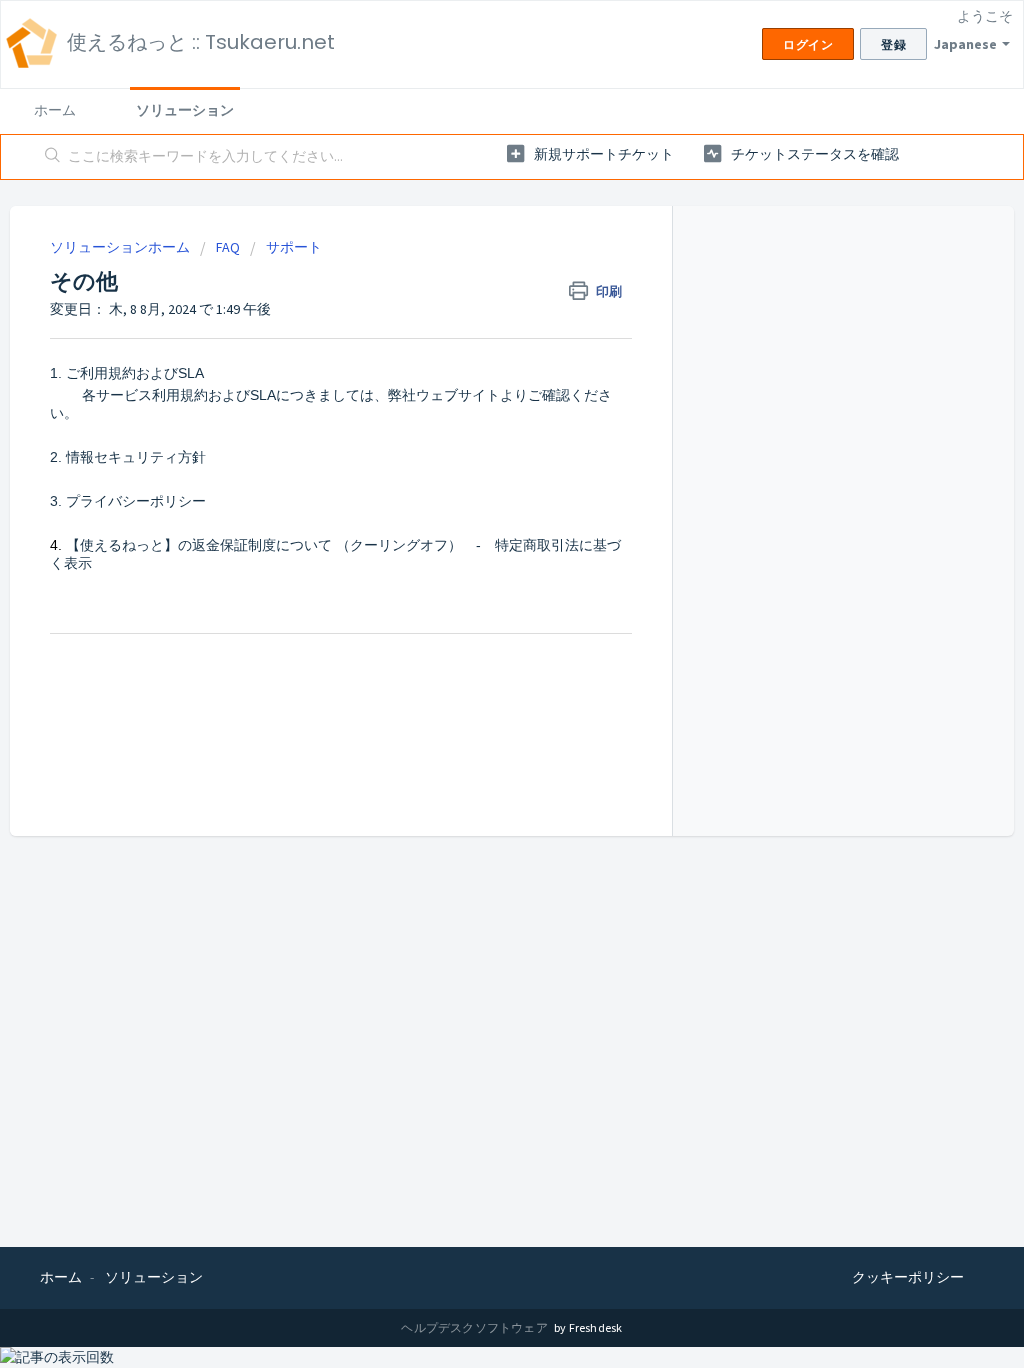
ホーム (55, 110)
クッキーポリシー (908, 1277)
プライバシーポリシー (136, 501)
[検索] (53, 157)
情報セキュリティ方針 (136, 457)
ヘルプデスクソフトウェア (475, 1327)
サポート (294, 247)
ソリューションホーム (121, 247)
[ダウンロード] (475, 426)
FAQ (228, 247)
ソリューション (185, 110)
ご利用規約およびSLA (135, 373)
